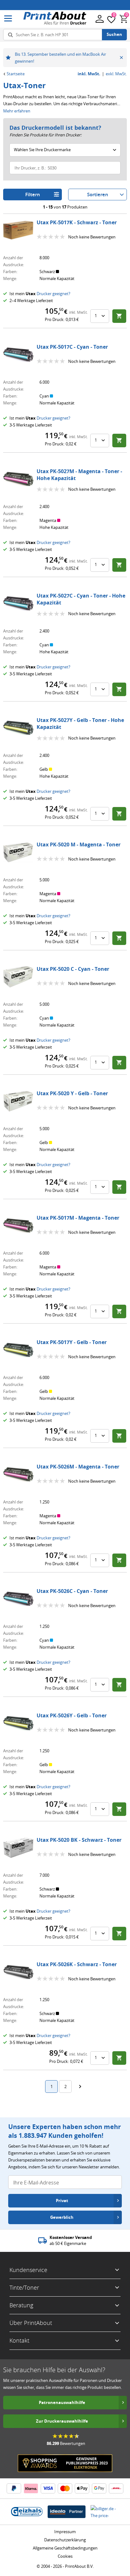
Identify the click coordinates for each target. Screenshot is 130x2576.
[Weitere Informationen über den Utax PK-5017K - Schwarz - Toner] (18, 230)
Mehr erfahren (17, 111)
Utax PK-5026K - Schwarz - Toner (77, 1964)
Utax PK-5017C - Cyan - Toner (72, 347)
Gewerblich (62, 2217)
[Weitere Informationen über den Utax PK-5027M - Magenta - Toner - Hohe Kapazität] (18, 479)
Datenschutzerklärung (65, 2540)
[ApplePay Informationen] (82, 2488)
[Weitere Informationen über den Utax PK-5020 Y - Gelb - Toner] (18, 1101)
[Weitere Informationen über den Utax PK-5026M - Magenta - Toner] (18, 1474)
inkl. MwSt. (89, 74)
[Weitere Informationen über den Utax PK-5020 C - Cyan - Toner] (18, 977)
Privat (62, 2201)
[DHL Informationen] (116, 2488)
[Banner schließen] (121, 58)
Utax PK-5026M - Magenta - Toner (78, 1467)
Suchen (114, 34)
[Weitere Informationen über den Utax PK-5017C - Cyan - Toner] (18, 355)
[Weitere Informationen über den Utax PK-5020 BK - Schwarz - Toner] (18, 1848)
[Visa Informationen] (48, 2488)
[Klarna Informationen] (31, 2488)
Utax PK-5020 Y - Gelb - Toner (72, 1093)
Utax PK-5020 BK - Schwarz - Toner (79, 1840)
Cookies (65, 2556)
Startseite (16, 74)
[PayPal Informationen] (14, 2488)
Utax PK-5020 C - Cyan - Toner (73, 969)
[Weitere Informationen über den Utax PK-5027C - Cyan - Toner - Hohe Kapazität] (18, 604)
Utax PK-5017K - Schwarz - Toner (77, 222)
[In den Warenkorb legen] (119, 316)
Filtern (33, 195)
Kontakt (19, 2340)
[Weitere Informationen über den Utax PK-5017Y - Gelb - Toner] (18, 1350)
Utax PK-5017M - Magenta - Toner (78, 1218)
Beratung (21, 2305)
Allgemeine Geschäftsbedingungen (65, 2548)
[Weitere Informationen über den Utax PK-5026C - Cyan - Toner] (18, 1599)
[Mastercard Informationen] (65, 2488)
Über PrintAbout (31, 2323)
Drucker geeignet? (53, 294)
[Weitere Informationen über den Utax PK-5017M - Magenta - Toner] (18, 1226)
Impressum (65, 2532)
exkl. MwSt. (116, 74)
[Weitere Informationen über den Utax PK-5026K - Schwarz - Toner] (18, 1972)
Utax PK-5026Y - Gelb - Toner (72, 1715)
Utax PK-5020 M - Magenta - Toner (79, 844)
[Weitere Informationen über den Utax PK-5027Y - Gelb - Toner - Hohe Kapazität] (18, 728)
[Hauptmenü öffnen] (8, 19)
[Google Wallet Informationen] (99, 2488)
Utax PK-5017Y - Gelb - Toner (72, 1342)
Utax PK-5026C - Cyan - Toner (72, 1591)
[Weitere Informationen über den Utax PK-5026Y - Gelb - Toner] (18, 1723)
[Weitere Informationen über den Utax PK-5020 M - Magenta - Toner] (18, 852)
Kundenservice (28, 2270)
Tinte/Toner (24, 2287)
